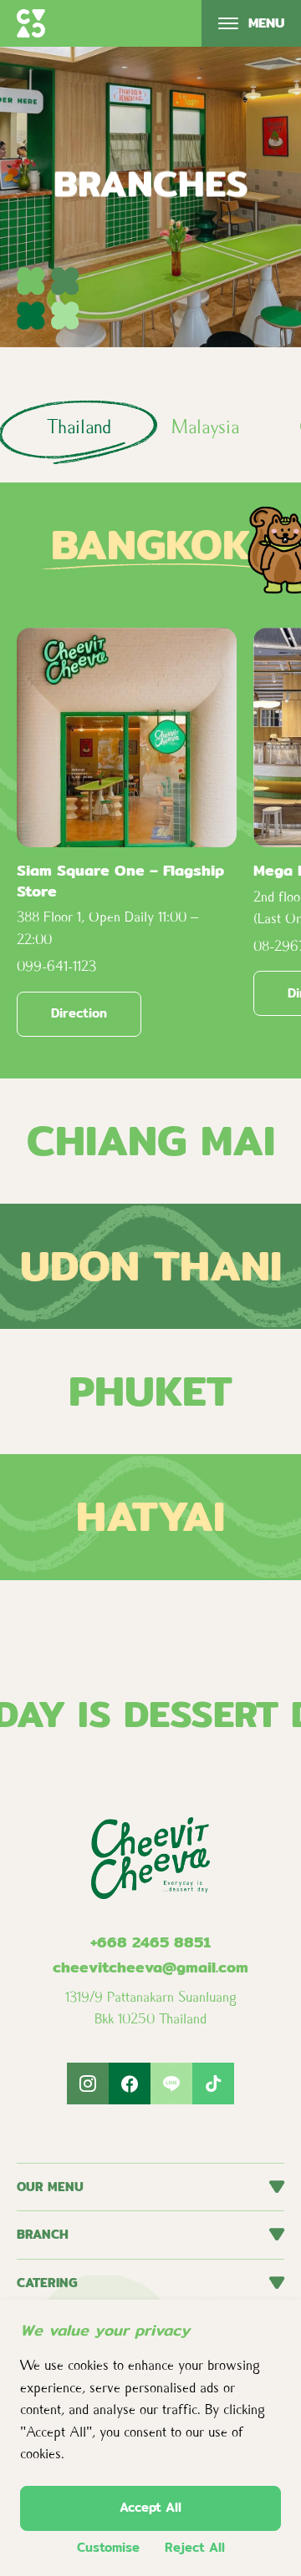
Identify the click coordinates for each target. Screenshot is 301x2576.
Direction (79, 1013)
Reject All (195, 2548)
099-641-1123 (56, 966)
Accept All (150, 2507)
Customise (108, 2548)
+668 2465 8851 (150, 1942)
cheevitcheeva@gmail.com (150, 1967)
